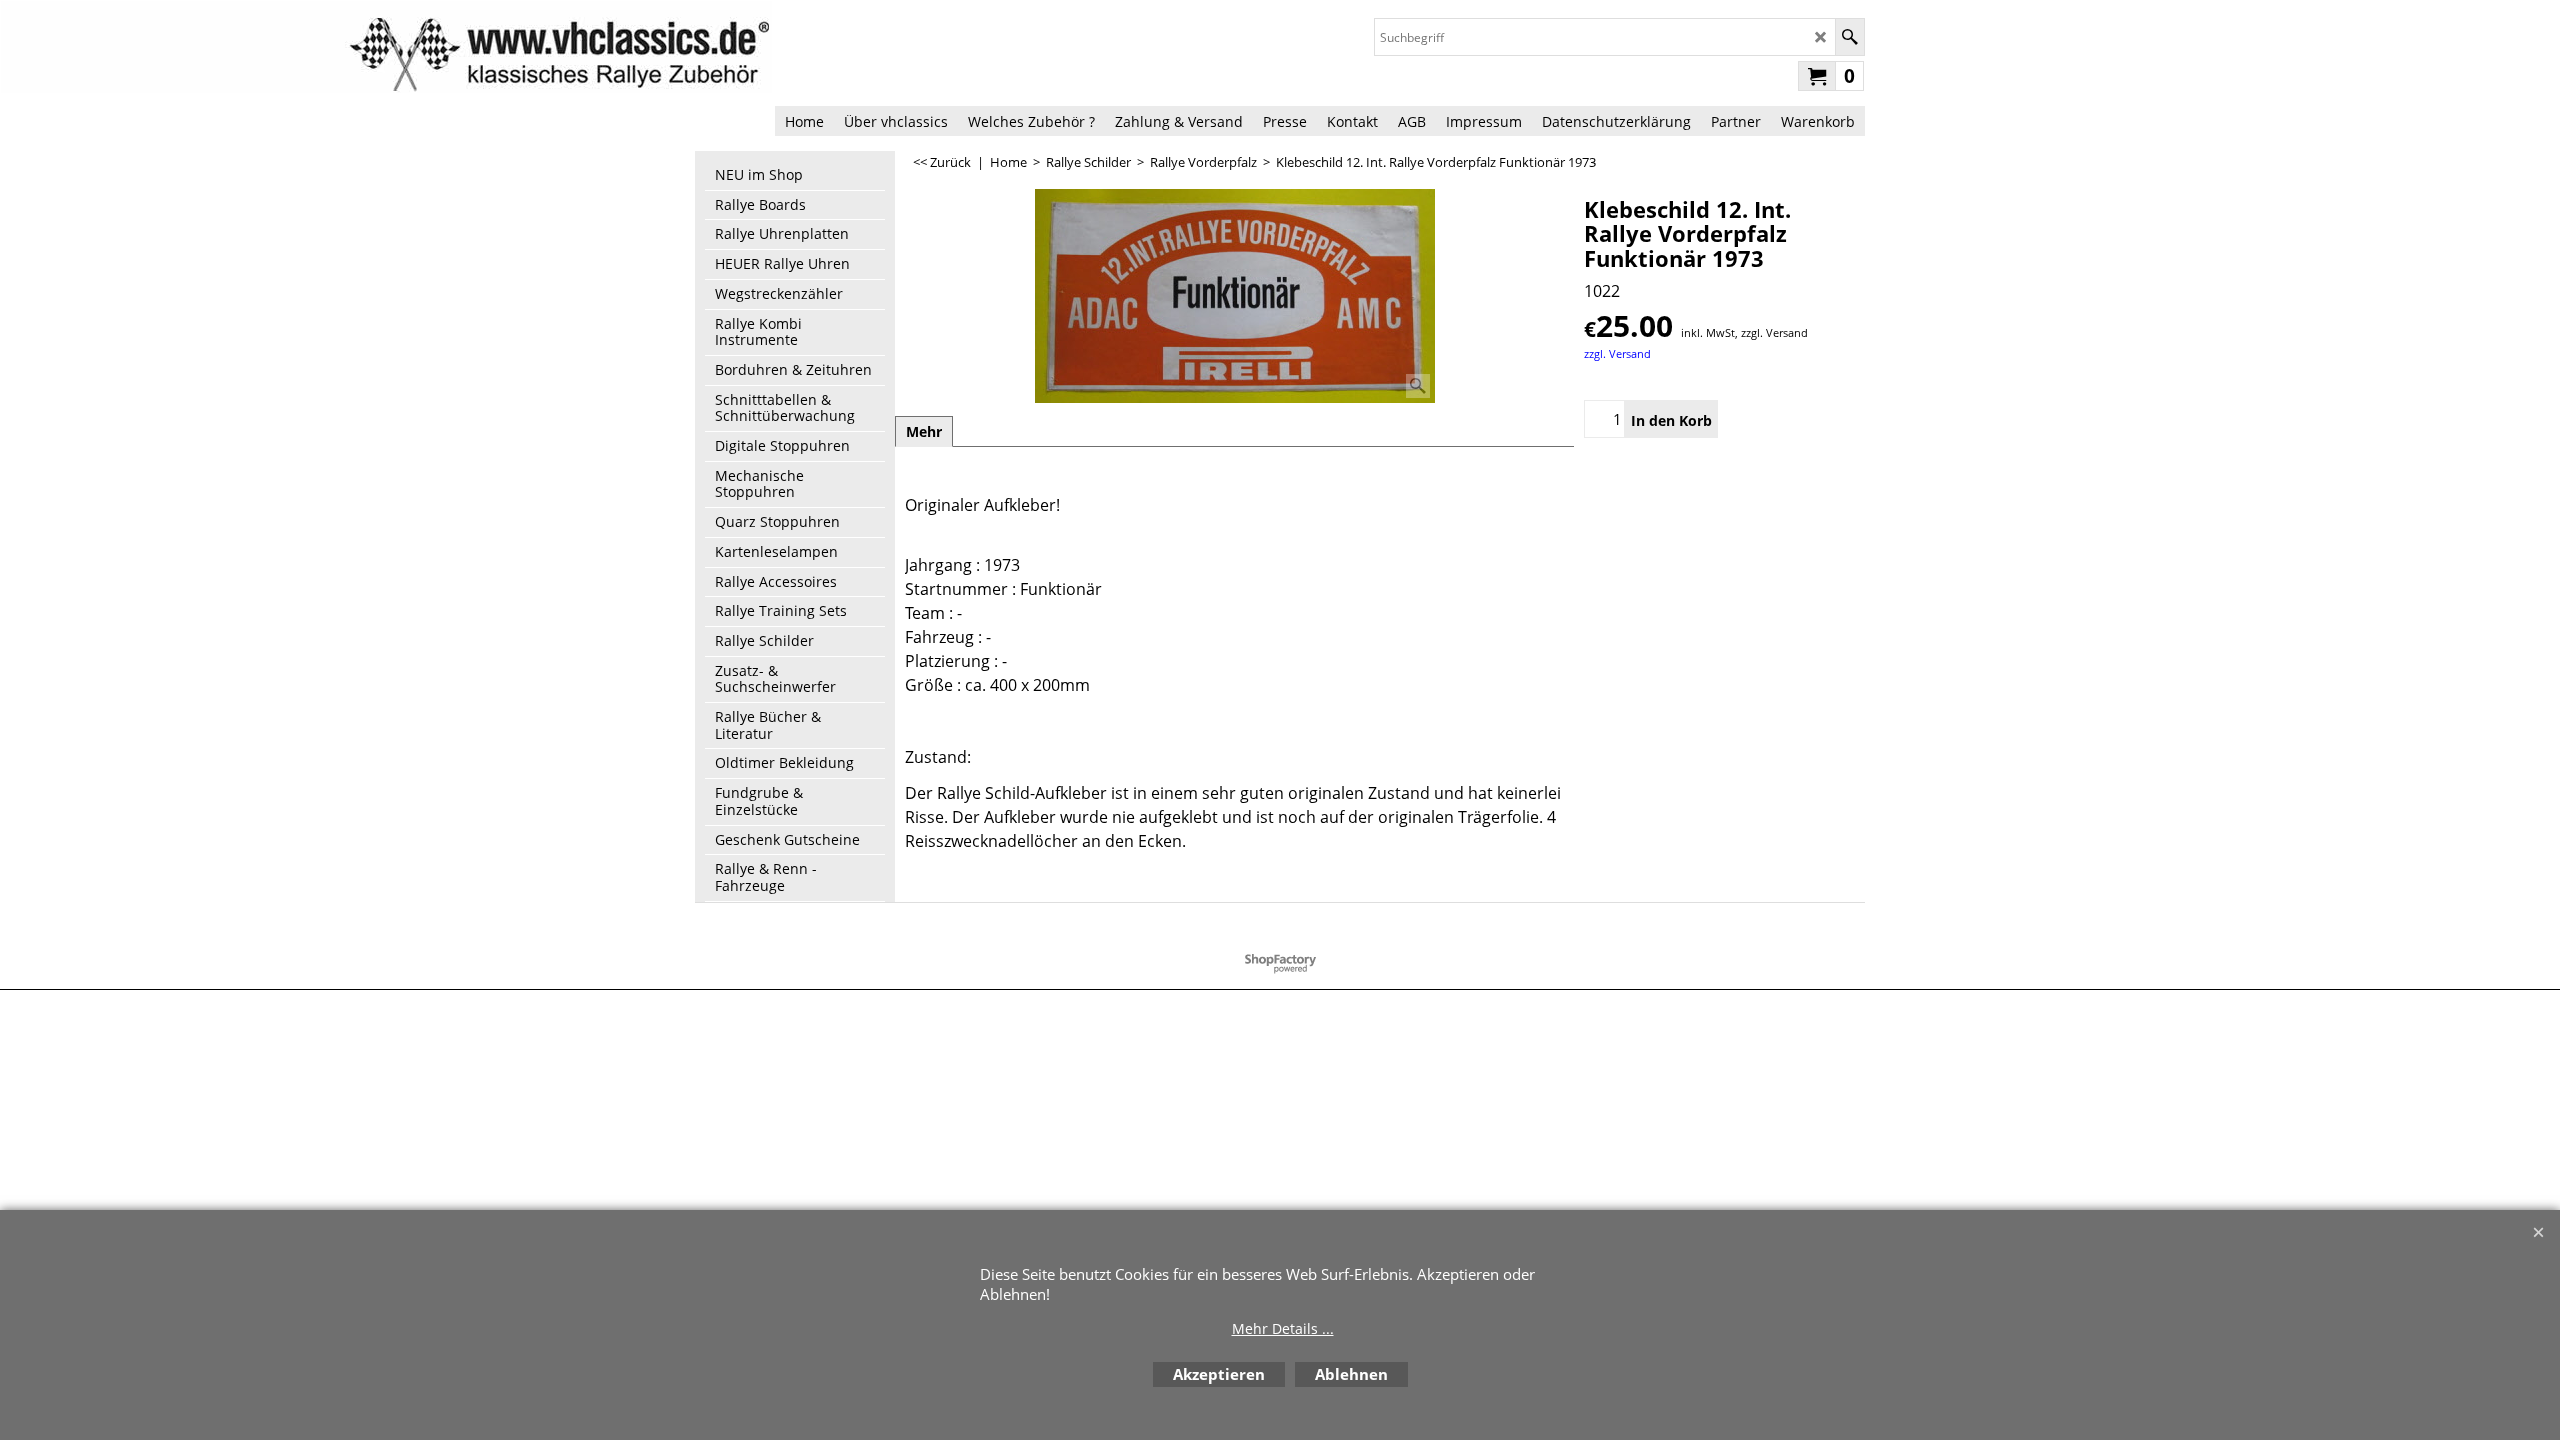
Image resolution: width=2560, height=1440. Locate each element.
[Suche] (1849, 37)
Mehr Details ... (1283, 1328)
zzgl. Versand (1617, 353)
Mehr (924, 431)
